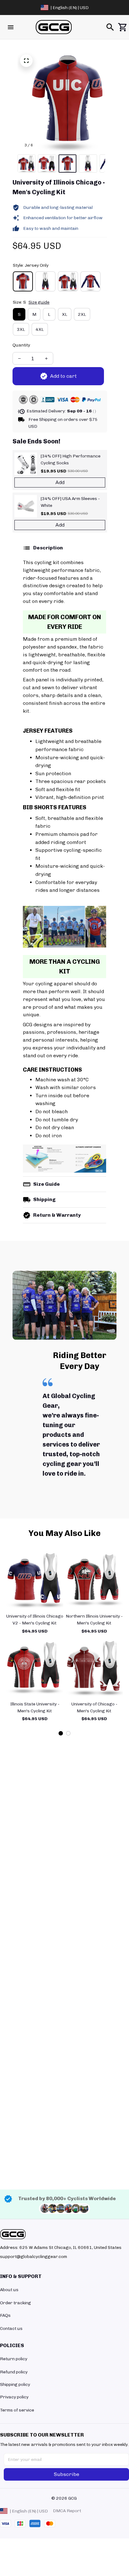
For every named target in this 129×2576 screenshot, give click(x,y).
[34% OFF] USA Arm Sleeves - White (70, 502)
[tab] (61, 1733)
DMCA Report (67, 2511)
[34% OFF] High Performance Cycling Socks (71, 460)
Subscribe (67, 2474)
